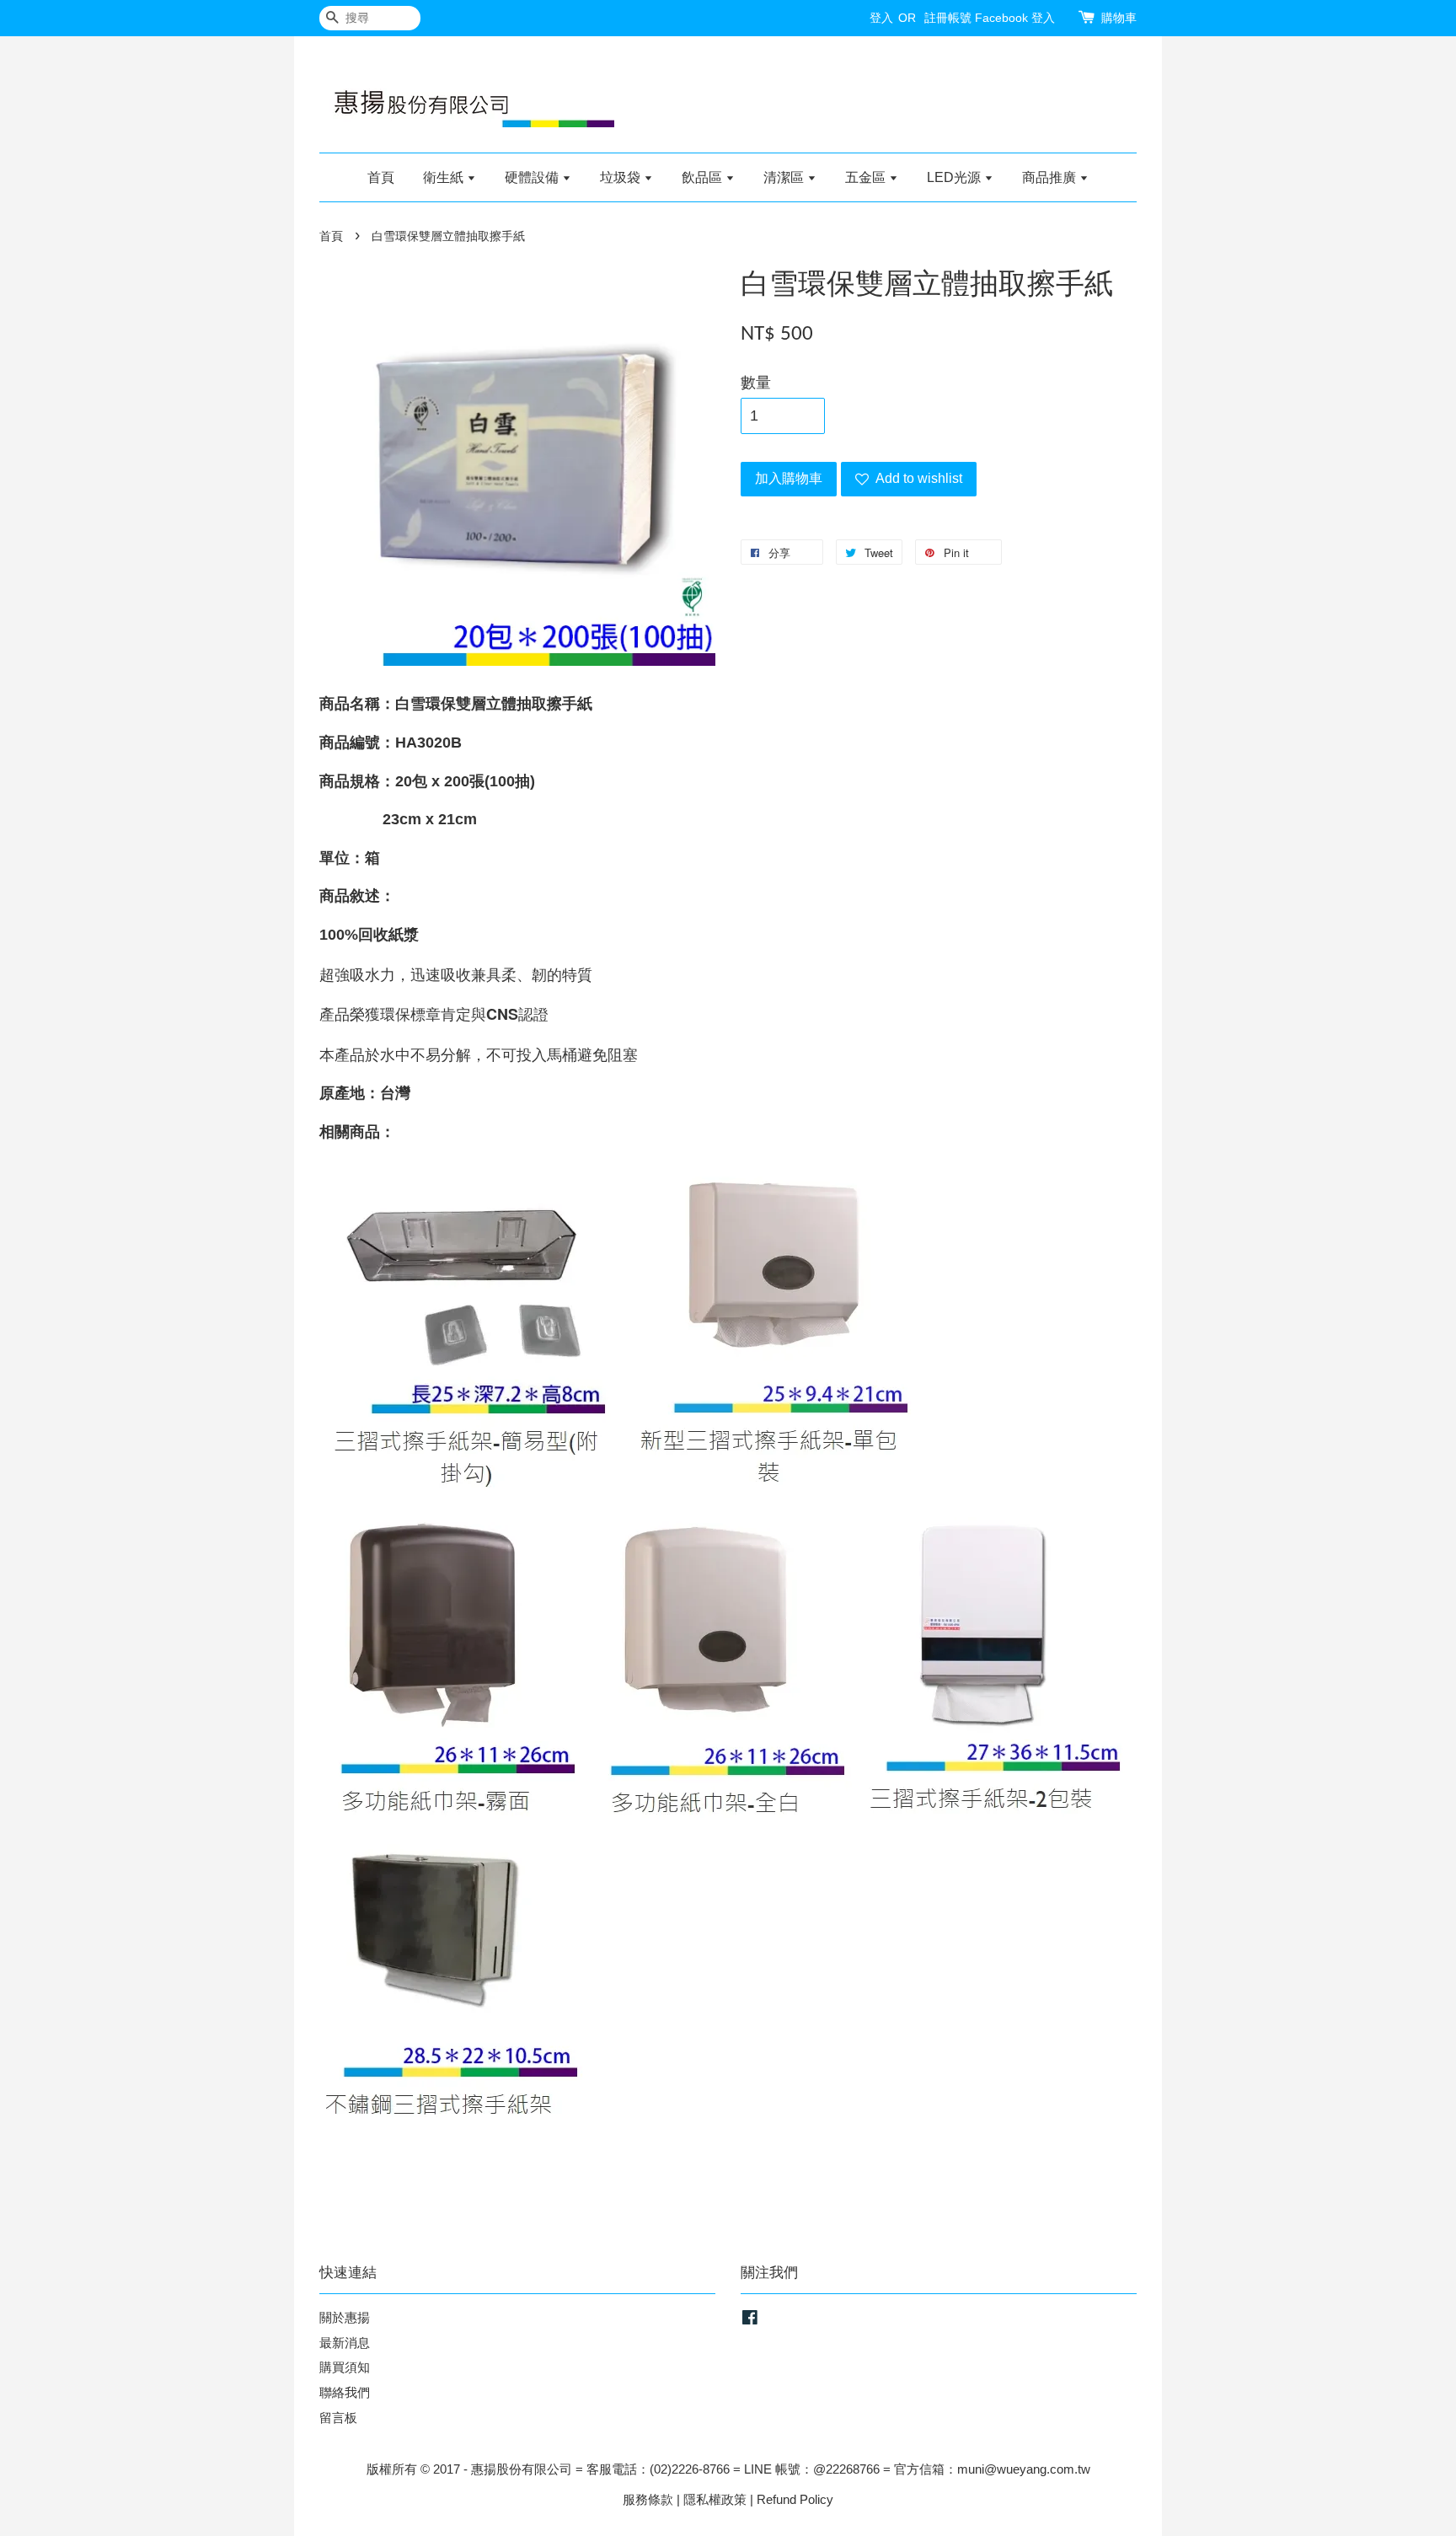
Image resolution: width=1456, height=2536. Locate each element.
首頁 (381, 177)
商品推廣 (1051, 177)
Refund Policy (795, 2499)
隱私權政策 (715, 2499)
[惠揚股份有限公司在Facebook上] (750, 2320)
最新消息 (345, 2343)
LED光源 (955, 177)
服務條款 (648, 2499)
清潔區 (785, 177)
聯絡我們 (345, 2392)
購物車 (1119, 18)
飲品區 (704, 177)
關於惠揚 (345, 2317)
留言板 (338, 2418)
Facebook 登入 (1015, 18)
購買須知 (345, 2367)
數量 (756, 383)
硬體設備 (533, 177)
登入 (881, 18)
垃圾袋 (622, 177)
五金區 (867, 177)
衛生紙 (445, 177)
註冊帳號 (948, 18)
